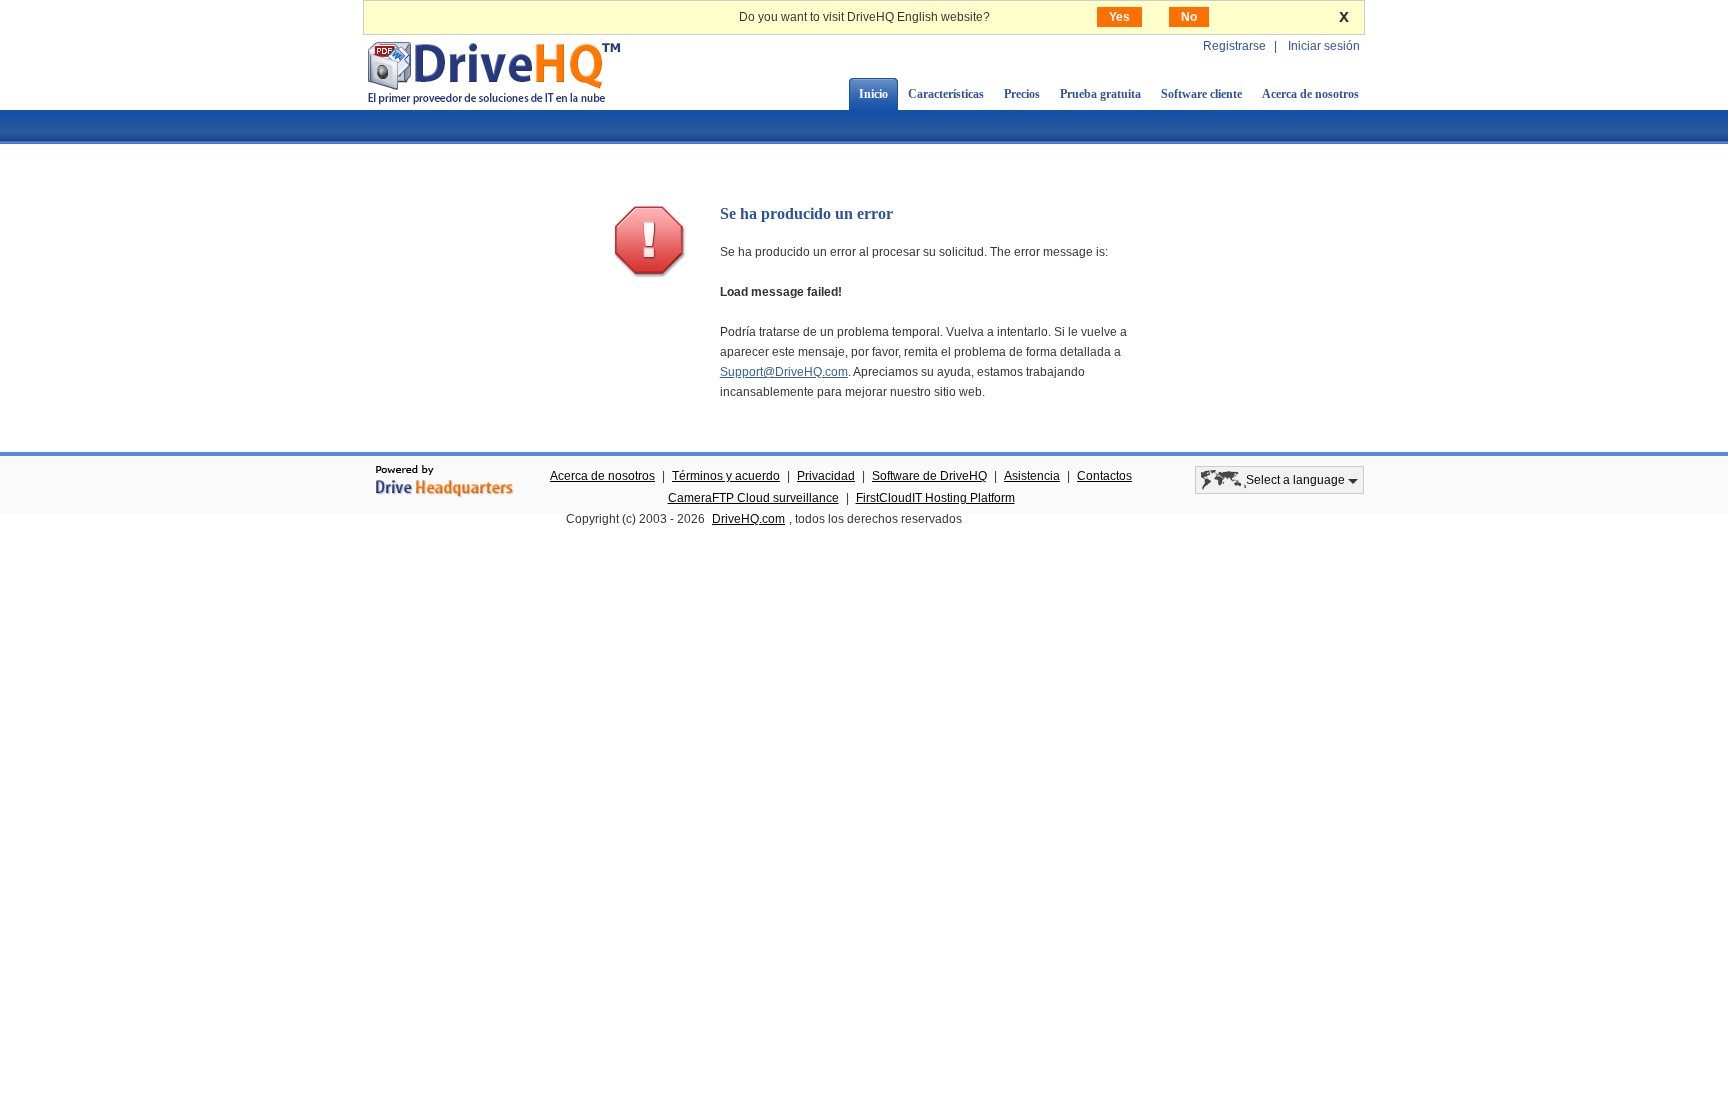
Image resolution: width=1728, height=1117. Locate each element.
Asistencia (1032, 476)
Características (946, 94)
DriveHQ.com (748, 519)
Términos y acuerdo (726, 476)
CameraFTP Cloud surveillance (753, 498)
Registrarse (1234, 46)
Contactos (1104, 476)
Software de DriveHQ (929, 476)
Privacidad (826, 476)
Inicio (873, 94)
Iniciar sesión (1324, 46)
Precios (1022, 94)
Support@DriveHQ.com (784, 372)
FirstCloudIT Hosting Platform (935, 498)
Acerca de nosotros (1310, 94)
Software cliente (1201, 94)
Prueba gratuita (1100, 94)
